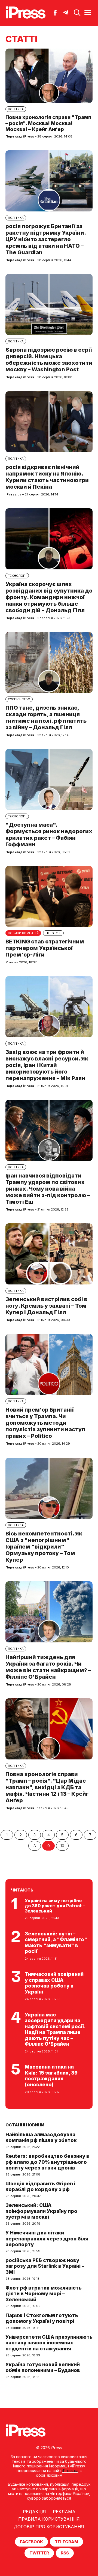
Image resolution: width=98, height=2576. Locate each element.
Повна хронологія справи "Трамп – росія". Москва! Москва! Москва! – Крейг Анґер (48, 123)
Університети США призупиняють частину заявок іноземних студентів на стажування (49, 2343)
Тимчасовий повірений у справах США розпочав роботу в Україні (54, 1983)
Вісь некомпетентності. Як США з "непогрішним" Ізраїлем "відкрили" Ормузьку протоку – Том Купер (44, 1547)
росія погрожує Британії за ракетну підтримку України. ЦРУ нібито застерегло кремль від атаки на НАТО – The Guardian (46, 239)
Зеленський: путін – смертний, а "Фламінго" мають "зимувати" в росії (56, 1943)
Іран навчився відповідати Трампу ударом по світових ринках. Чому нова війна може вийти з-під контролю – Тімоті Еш (48, 1189)
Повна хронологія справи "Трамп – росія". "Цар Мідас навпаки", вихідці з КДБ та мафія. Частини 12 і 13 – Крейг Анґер (47, 1787)
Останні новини (25, 2125)
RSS (65, 2553)
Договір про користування (49, 2527)
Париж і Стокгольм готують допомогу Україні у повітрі (42, 2318)
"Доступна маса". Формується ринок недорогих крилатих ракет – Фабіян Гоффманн (49, 835)
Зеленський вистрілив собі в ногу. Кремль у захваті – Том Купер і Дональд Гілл (46, 1306)
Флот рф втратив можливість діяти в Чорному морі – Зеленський (44, 2294)
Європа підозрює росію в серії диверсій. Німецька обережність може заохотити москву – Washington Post (49, 360)
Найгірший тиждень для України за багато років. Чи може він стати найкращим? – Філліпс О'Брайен (48, 1667)
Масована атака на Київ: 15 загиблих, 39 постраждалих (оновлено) (51, 2076)
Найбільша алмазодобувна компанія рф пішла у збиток (41, 2137)
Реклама (64, 2512)
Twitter (39, 2553)
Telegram (66, 2542)
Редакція (34, 2512)
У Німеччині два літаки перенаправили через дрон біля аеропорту (47, 2239)
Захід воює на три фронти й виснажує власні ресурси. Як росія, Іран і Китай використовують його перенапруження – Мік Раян (47, 1065)
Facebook (31, 2542)
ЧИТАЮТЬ (22, 1890)
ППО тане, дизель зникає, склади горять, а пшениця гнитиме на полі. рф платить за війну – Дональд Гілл (46, 718)
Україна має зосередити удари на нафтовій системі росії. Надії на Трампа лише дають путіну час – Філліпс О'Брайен (55, 2029)
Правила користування (49, 2519)
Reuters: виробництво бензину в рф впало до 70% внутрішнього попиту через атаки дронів (47, 2162)
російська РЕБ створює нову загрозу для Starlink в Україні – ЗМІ (45, 2266)
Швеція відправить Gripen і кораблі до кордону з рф (40, 2187)
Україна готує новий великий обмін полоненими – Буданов (43, 2367)
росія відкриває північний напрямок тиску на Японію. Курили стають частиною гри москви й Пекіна (47, 477)
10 (62, 1846)
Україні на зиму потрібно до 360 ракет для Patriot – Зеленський (55, 1906)
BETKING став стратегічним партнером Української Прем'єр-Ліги (45, 948)
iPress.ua (70, 2471)
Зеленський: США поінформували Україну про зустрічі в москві (41, 2211)
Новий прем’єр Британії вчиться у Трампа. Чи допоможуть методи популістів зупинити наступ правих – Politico (45, 1423)
